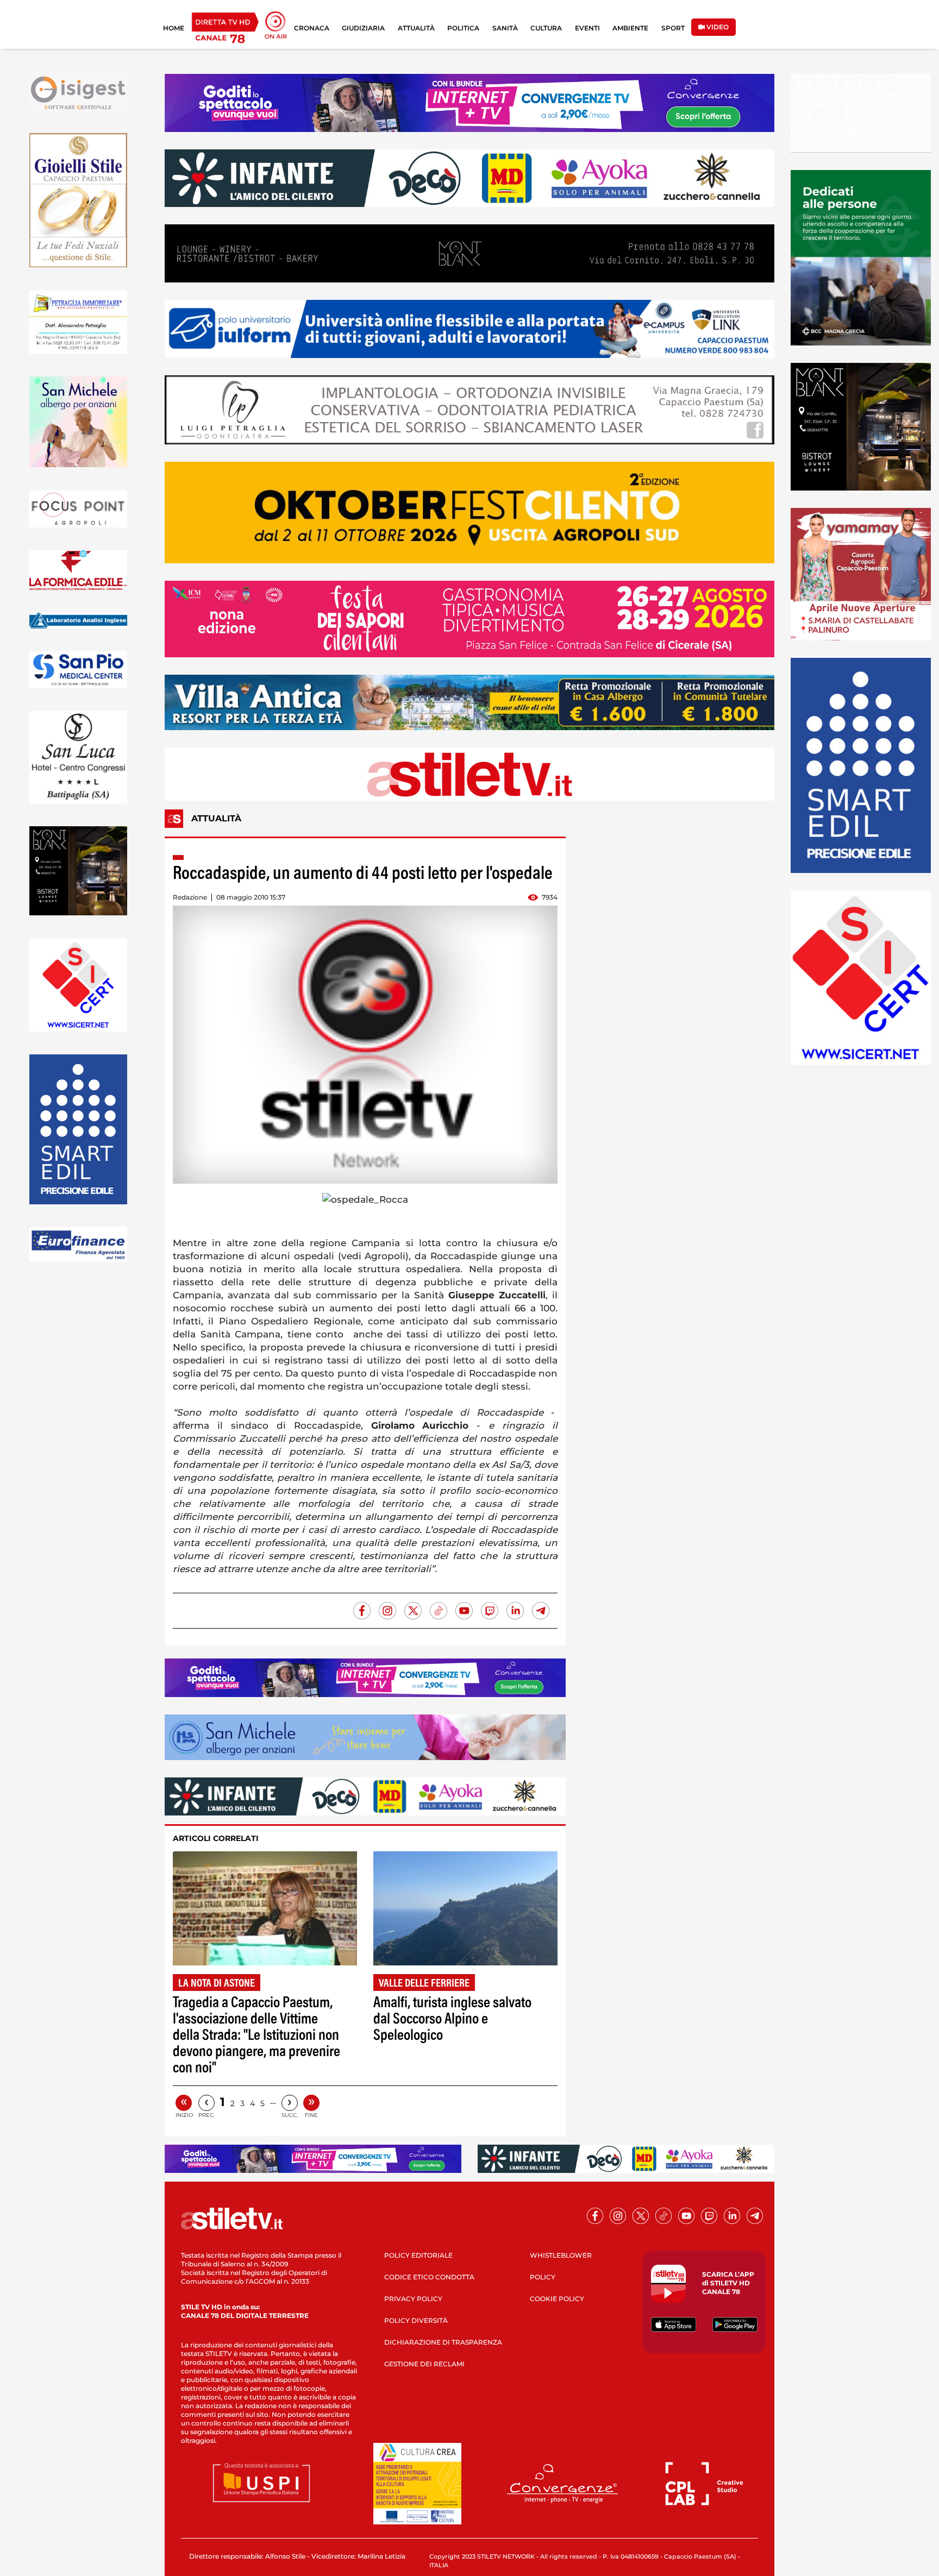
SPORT (673, 28)
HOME (174, 28)
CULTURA (546, 28)
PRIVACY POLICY (413, 2299)
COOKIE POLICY (557, 2299)
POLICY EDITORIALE (418, 2255)
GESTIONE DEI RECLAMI (424, 2364)
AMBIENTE (630, 28)
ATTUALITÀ (416, 28)
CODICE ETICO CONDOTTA (429, 2277)
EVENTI (587, 28)
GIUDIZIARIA (363, 28)
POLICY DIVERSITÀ (416, 2320)
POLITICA (463, 28)
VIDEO (717, 27)
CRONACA (312, 28)
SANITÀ (505, 28)
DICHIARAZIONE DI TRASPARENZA (443, 2342)
